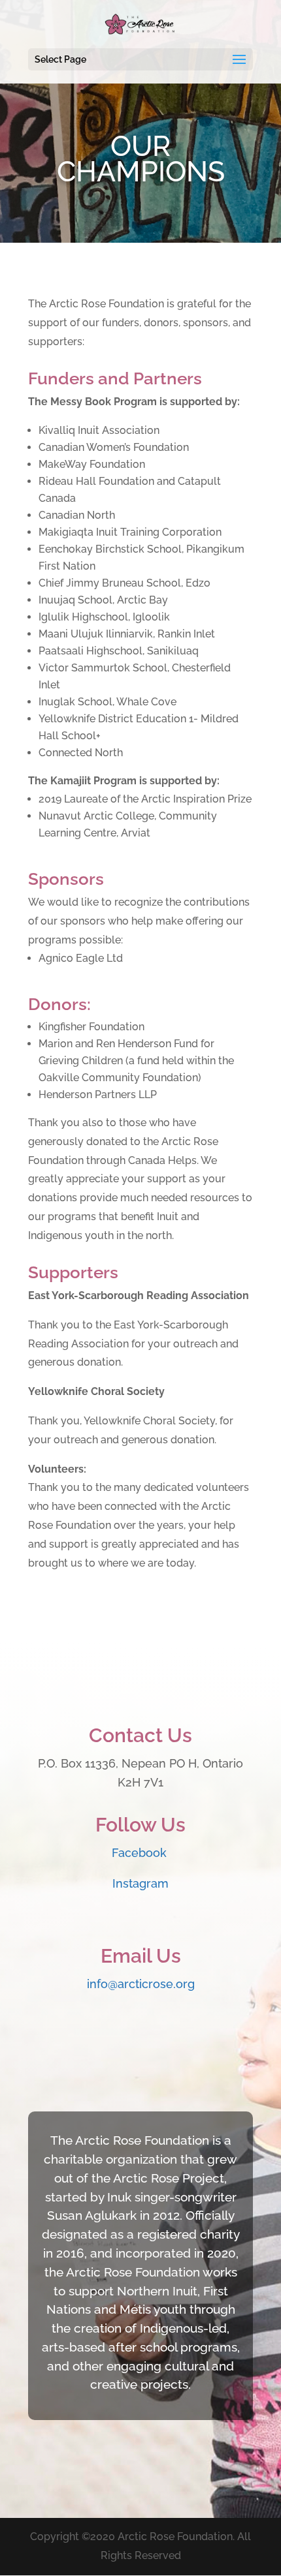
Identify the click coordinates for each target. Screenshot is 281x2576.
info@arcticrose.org (141, 1984)
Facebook (141, 1853)
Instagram (140, 1883)
